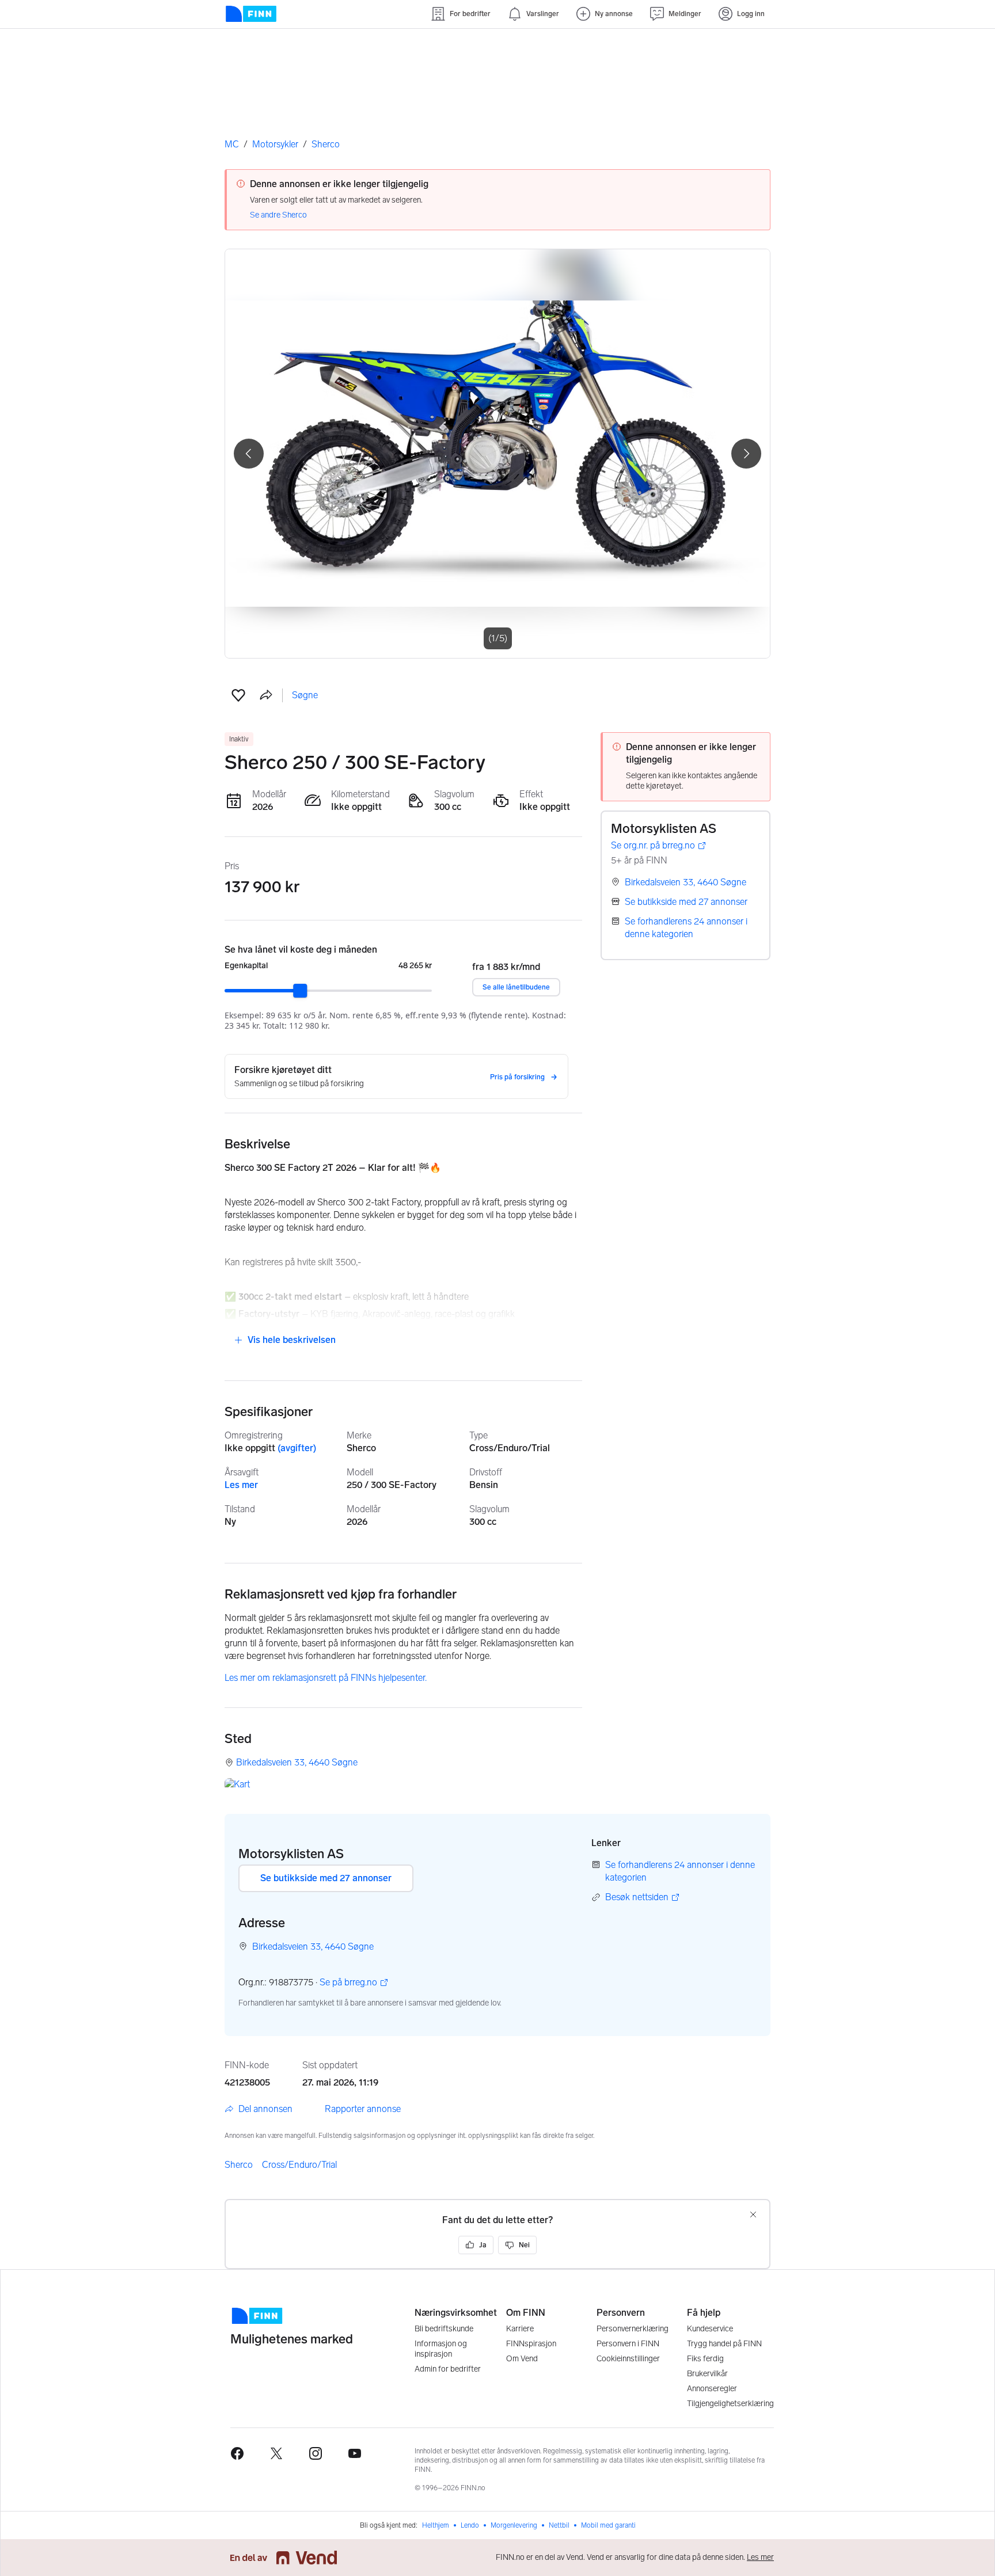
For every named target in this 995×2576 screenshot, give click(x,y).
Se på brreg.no (348, 1983)
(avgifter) (297, 1448)
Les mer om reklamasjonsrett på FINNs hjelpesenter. (326, 1678)
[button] (238, 695)
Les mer (241, 1485)
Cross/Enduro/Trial (299, 2165)
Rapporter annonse (363, 2109)
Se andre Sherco (278, 215)
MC (232, 144)
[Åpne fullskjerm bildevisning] (498, 454)
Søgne (305, 695)
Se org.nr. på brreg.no (653, 846)
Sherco (326, 144)
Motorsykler (275, 144)
